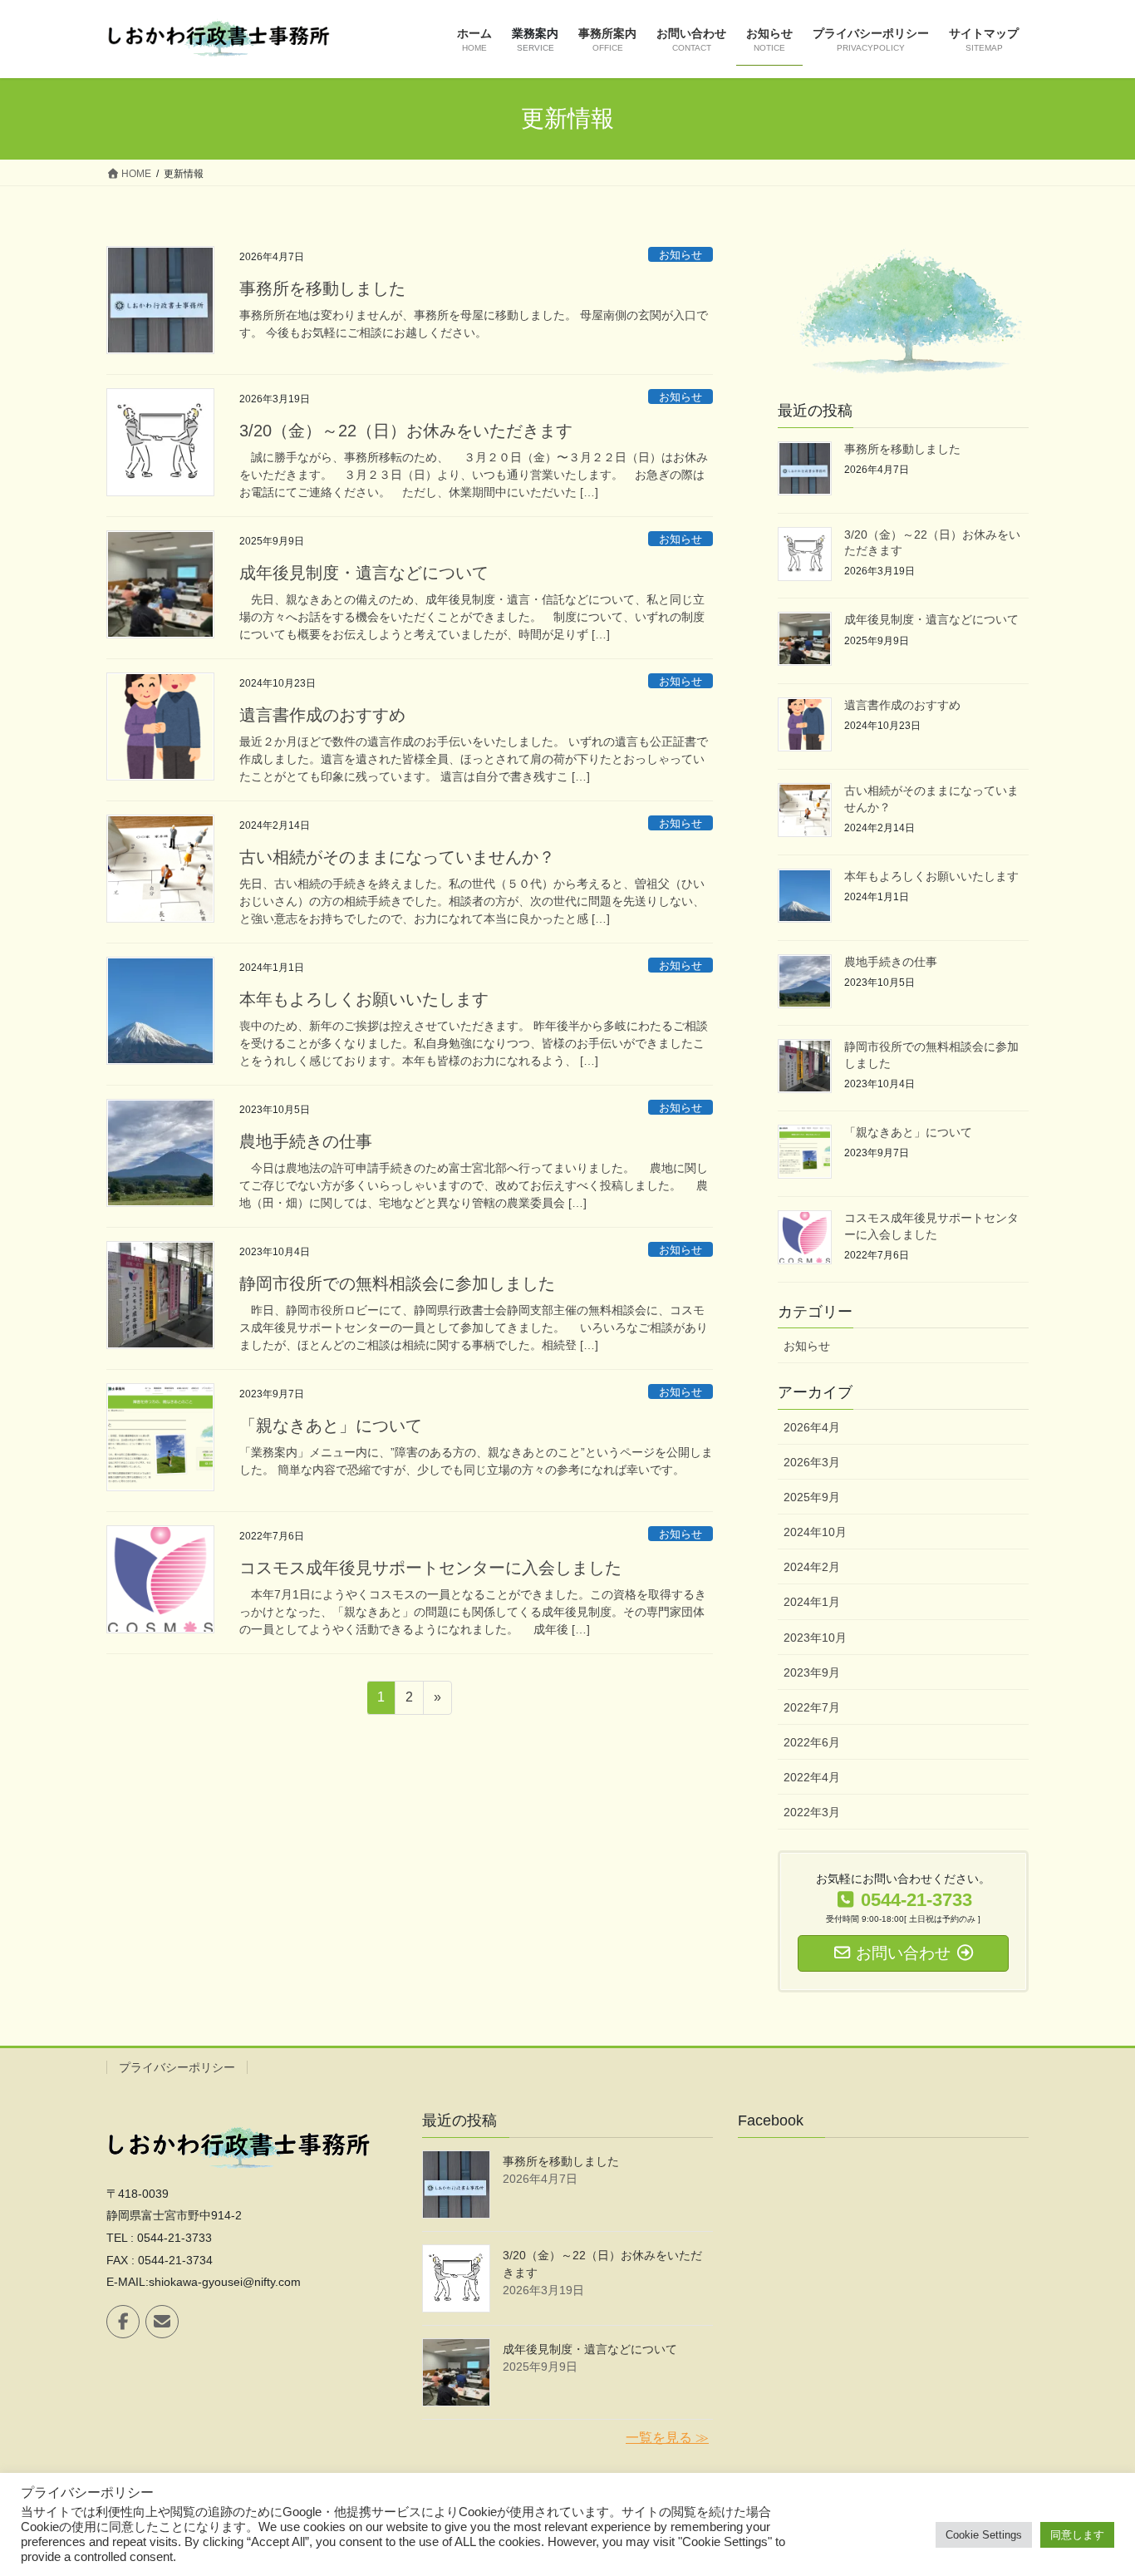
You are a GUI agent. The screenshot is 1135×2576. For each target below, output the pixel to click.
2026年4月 (812, 1427)
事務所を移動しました (322, 288)
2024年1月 (812, 1602)
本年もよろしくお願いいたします (364, 999)
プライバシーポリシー (177, 2067)
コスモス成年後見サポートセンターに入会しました (430, 1568)
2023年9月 (812, 1672)
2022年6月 (812, 1742)
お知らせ (681, 255)
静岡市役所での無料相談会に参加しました (397, 1283)
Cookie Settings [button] (984, 2535)
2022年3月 (812, 1812)
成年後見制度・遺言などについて (364, 573)
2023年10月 (815, 1638)
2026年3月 (812, 1462)
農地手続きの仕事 (306, 1141)
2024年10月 (815, 1532)
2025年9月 (812, 1497)
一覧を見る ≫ (667, 2438)
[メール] (162, 2322)
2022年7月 (812, 1707)
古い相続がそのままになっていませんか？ (397, 857)
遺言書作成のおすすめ (322, 715)
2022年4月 (812, 1777)
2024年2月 (812, 1567)
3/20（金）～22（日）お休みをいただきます (406, 431)
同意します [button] (1077, 2535)
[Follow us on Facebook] (123, 2322)
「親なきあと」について (331, 1426)
